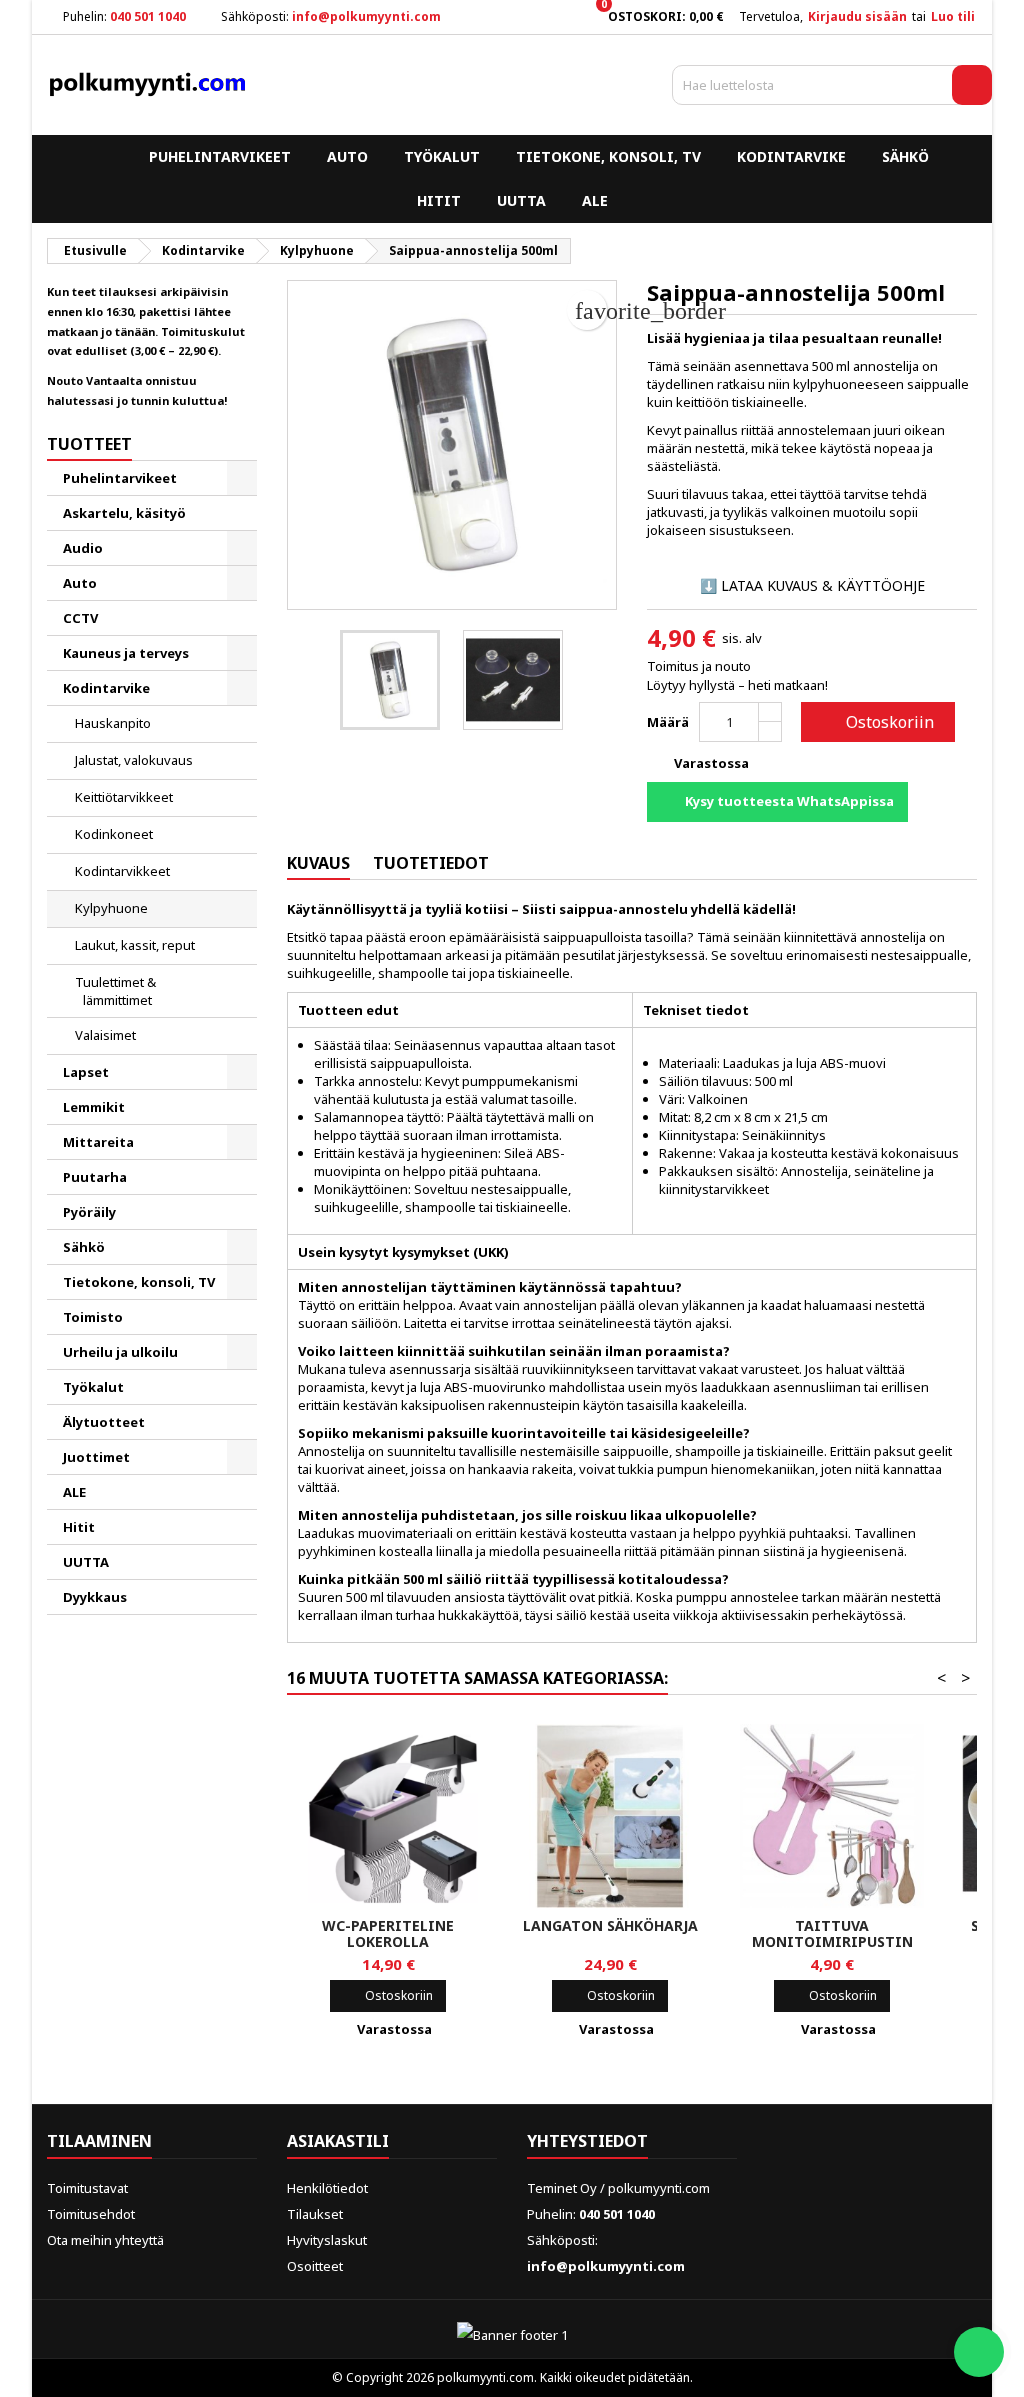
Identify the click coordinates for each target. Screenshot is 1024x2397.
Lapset (86, 1072)
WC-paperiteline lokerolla (388, 1933)
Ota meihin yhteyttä (105, 2240)
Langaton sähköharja (610, 1925)
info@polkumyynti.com (366, 16)
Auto (347, 156)
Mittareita (98, 1142)
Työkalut (442, 156)
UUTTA (521, 200)
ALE (595, 200)
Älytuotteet (104, 1422)
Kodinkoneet (114, 834)
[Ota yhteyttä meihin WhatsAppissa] (979, 2352)
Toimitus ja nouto (699, 666)
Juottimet (96, 1457)
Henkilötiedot (327, 2188)
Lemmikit (94, 1107)
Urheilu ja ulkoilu (120, 1352)
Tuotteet (89, 444)
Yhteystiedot (587, 2141)
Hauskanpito (113, 723)
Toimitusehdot (91, 2214)
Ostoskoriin (876, 722)
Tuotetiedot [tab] (431, 863)
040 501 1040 (148, 16)
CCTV (80, 618)
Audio (83, 548)
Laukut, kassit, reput (135, 945)
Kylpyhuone (111, 908)
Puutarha (95, 1177)
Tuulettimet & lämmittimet (115, 991)
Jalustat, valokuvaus (134, 760)
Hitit (439, 200)
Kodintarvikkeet (122, 871)
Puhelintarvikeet (220, 156)
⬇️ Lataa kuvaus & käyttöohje (812, 585)
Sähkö (905, 156)
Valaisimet (105, 1035)
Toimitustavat (87, 2188)
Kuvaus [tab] (318, 863)
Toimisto (93, 1317)
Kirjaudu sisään (857, 16)
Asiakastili (338, 2141)
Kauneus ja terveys (126, 653)
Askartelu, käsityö (124, 513)
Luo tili (953, 16)
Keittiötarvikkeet (124, 797)
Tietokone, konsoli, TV (608, 156)
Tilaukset (315, 2214)
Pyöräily (89, 1212)
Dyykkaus (95, 1597)
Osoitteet (315, 2266)
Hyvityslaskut (327, 2240)
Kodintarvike (791, 156)
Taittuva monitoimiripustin (832, 1933)
